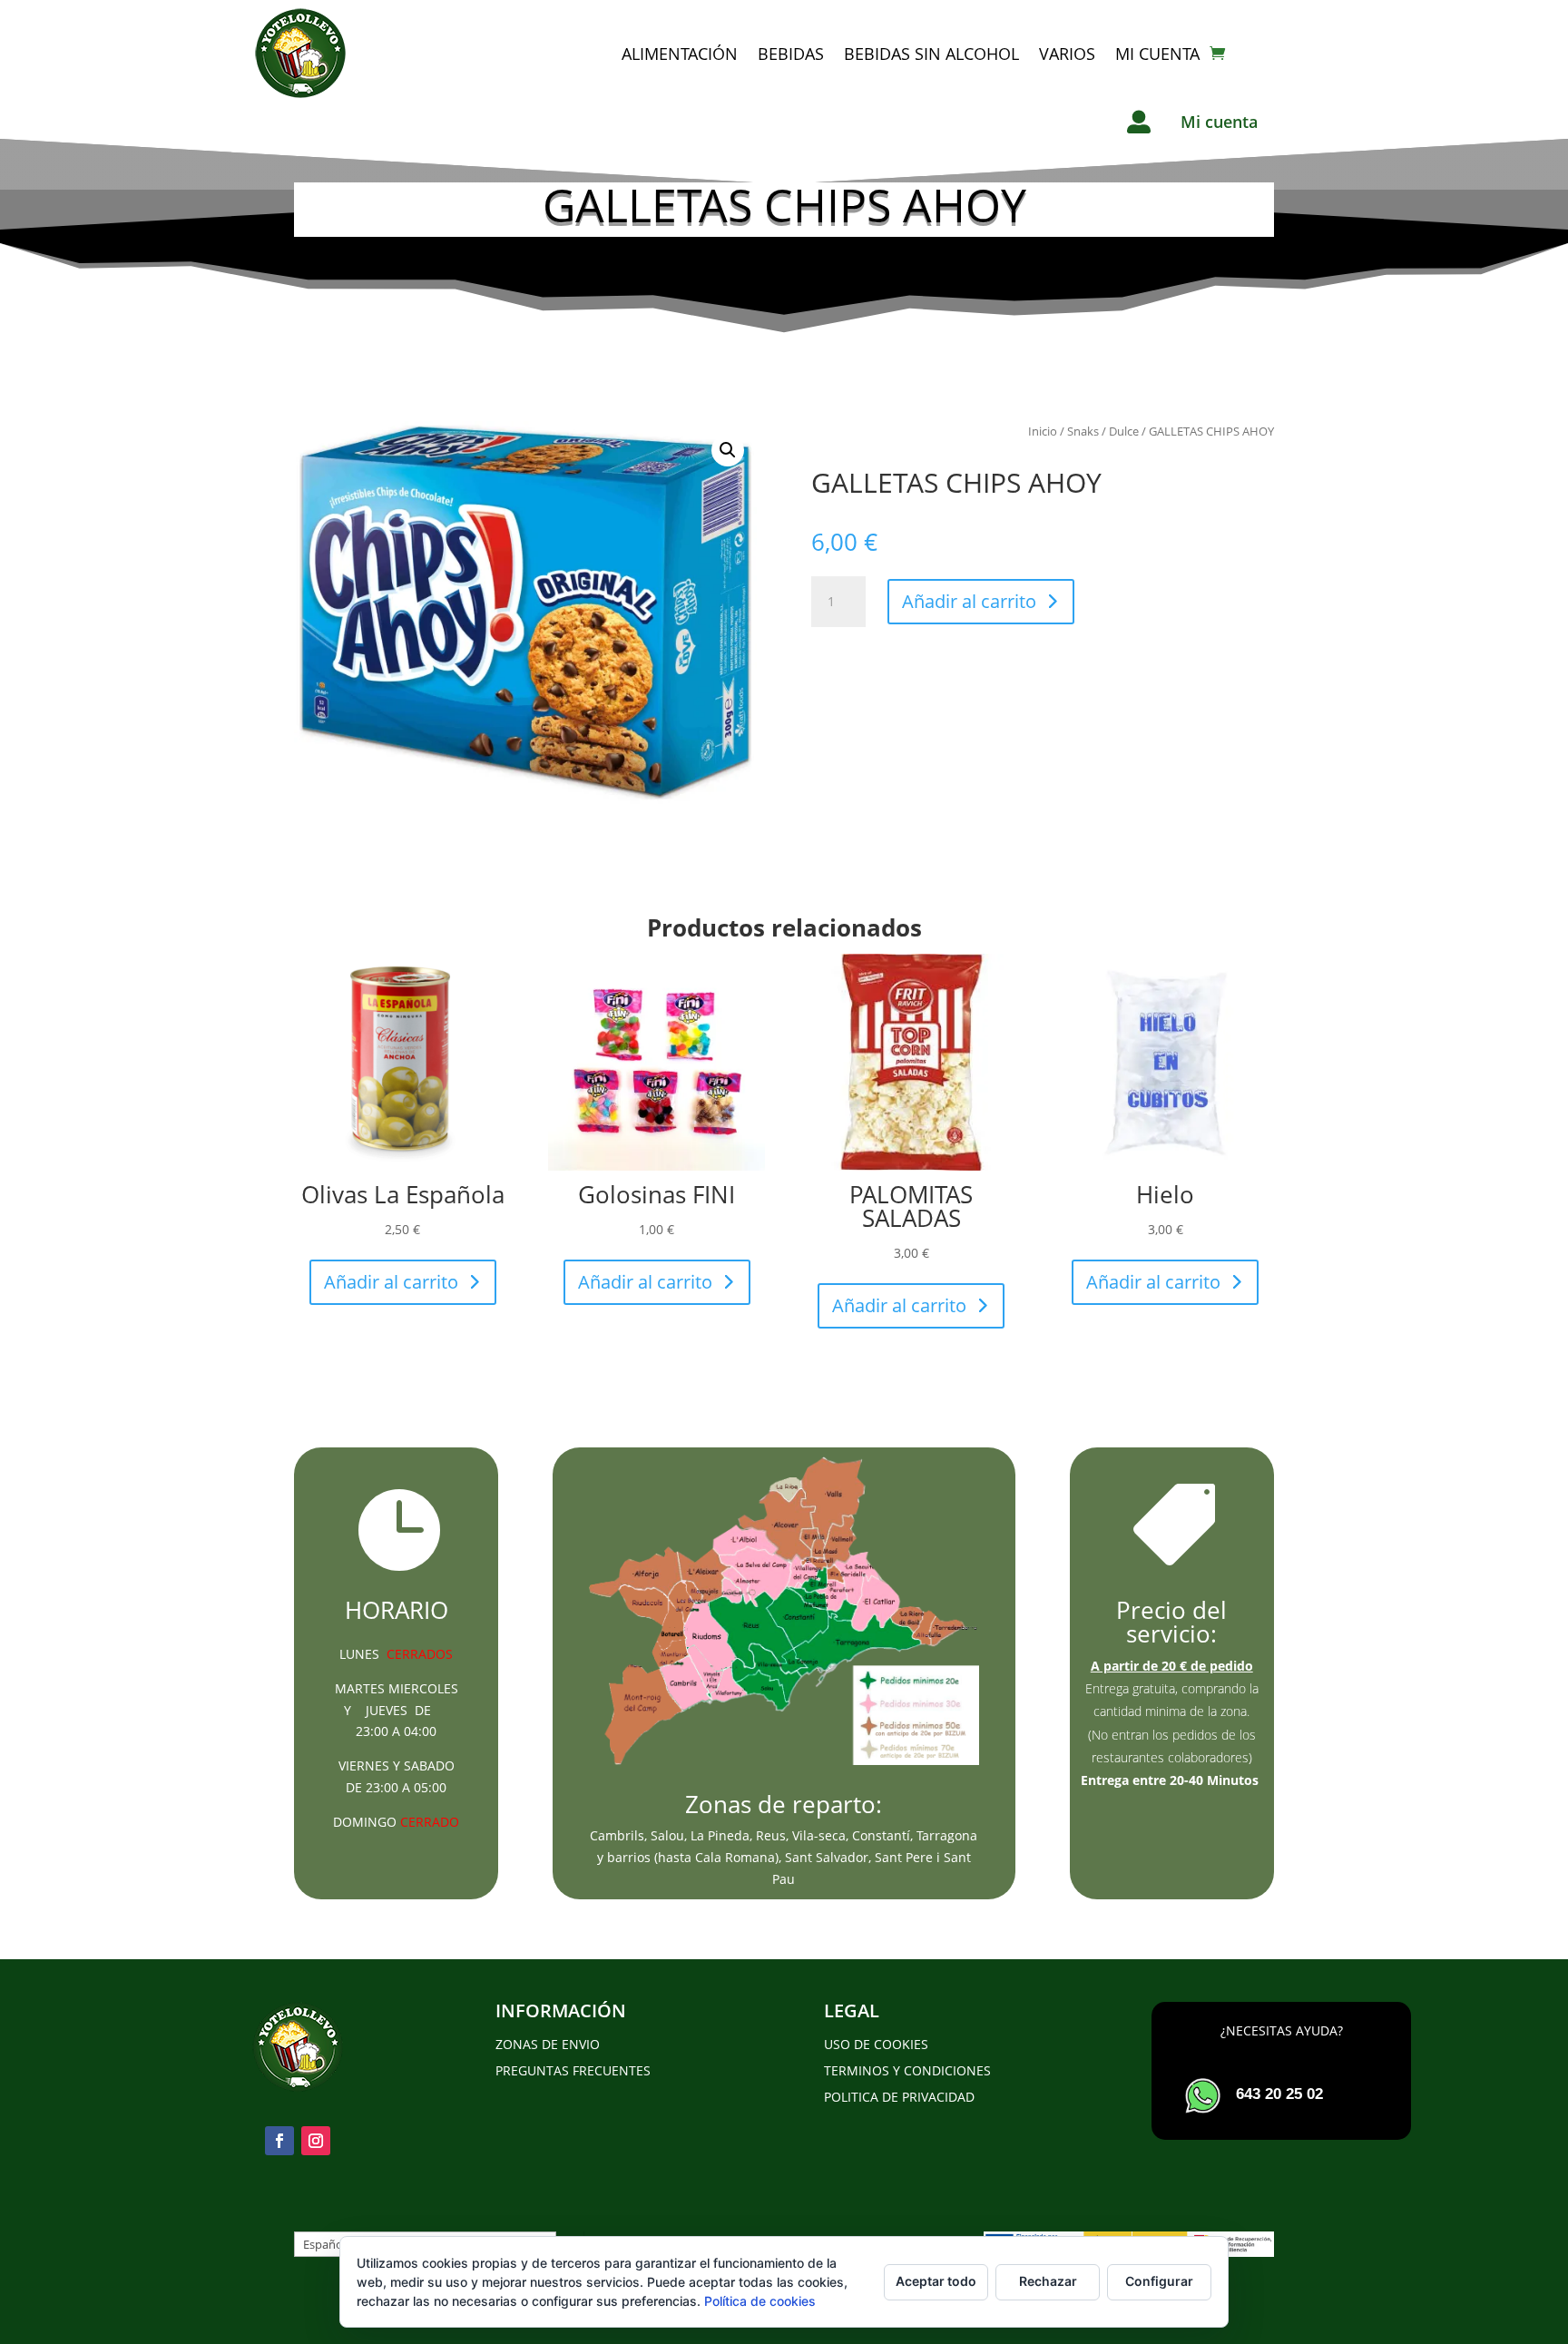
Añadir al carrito (969, 601)
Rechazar (1048, 2281)
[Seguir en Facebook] (279, 2141)
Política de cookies (760, 2301)
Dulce (1124, 431)
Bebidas (791, 54)
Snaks (1083, 431)
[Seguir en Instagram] (316, 2141)
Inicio (1043, 431)
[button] (728, 450)
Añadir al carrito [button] (391, 1282)
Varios (1067, 54)
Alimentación (680, 54)
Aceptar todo (936, 2281)
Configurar (1159, 2281)
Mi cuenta (1157, 54)
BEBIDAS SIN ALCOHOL (931, 54)
